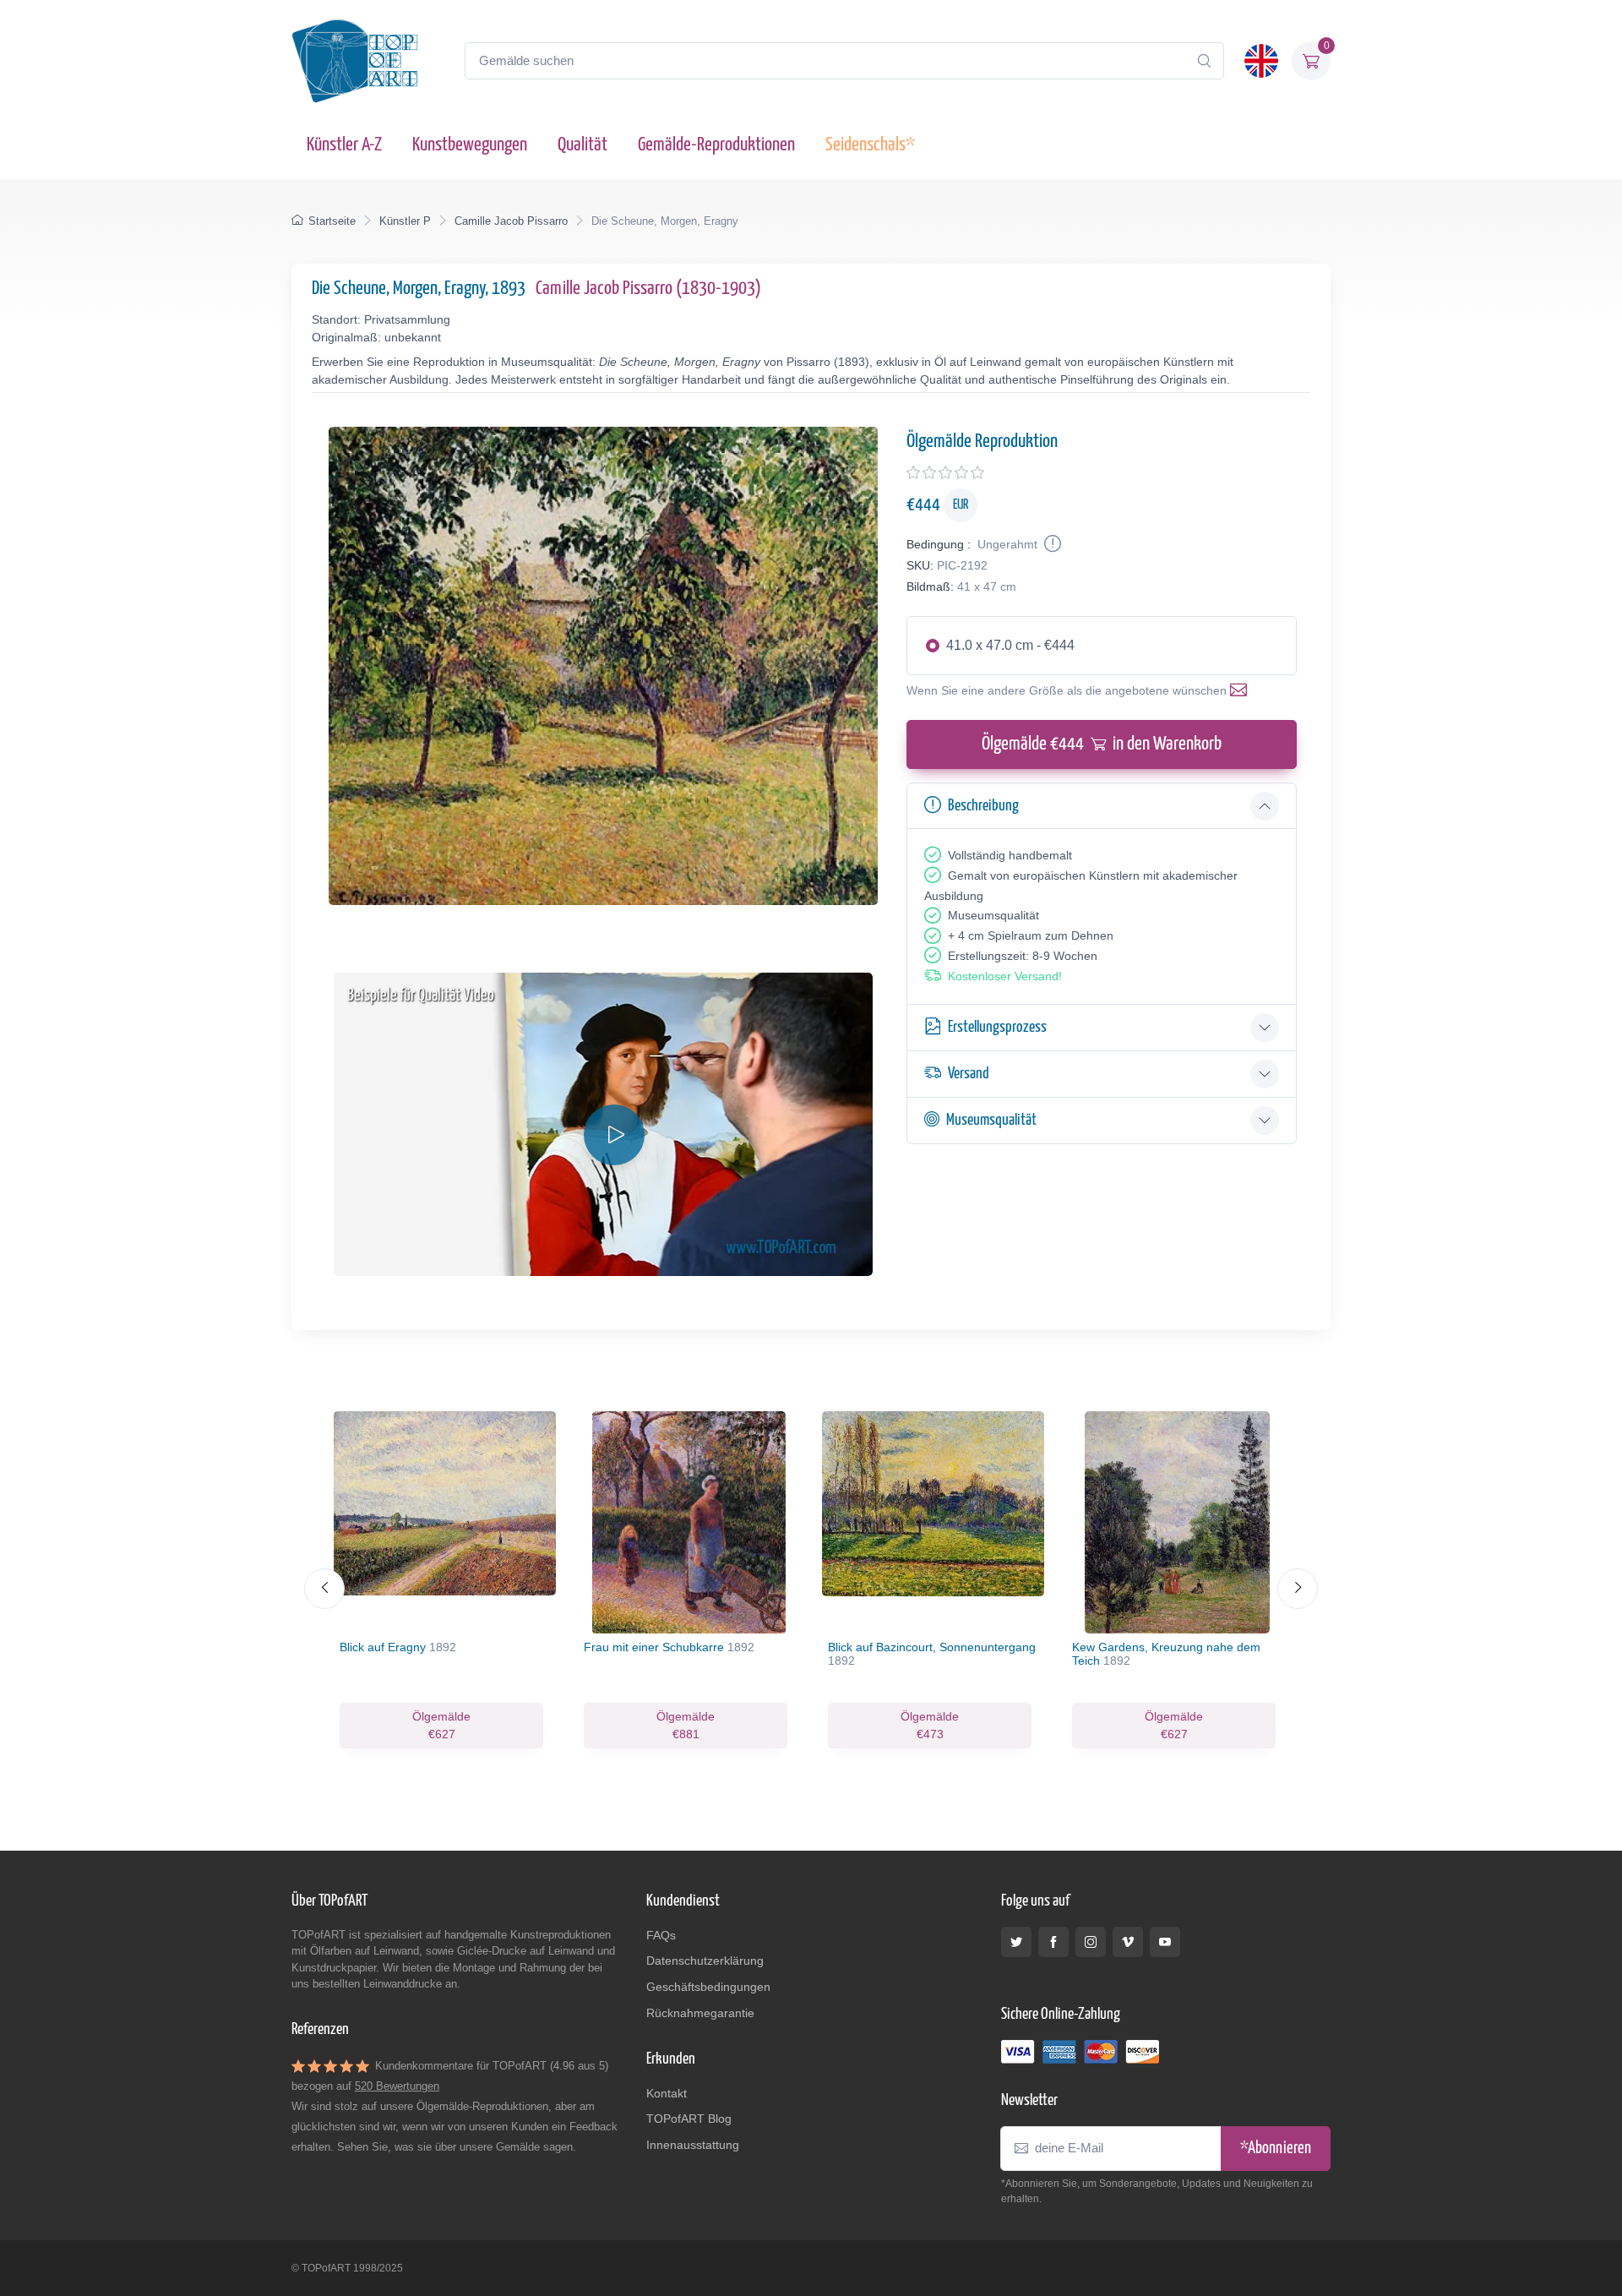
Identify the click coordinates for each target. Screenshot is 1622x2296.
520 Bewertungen (397, 2086)
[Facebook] (1053, 1942)
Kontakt (667, 2093)
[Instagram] (1091, 1942)
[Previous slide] (324, 1589)
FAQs (661, 1935)
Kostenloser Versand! (1005, 976)
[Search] (1204, 61)
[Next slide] (1298, 1589)
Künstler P (405, 221)
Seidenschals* (870, 145)
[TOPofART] (355, 61)
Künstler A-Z (344, 145)
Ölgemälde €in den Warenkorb (1102, 744)
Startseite (332, 221)
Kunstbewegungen (470, 145)
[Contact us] (1242, 690)
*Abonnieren (1276, 2149)
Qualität (582, 145)
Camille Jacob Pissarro (511, 221)
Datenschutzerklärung (705, 1961)
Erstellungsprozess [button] (997, 1027)
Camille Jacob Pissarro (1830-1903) (648, 289)
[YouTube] (1165, 1942)
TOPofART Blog (689, 2119)
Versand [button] (969, 1074)
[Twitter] (1016, 1942)
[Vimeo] (1128, 1942)
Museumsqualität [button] (991, 1120)
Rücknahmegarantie (700, 2013)
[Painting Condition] (1051, 544)
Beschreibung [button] (983, 806)
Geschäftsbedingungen (708, 1987)
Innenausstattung (693, 2145)
